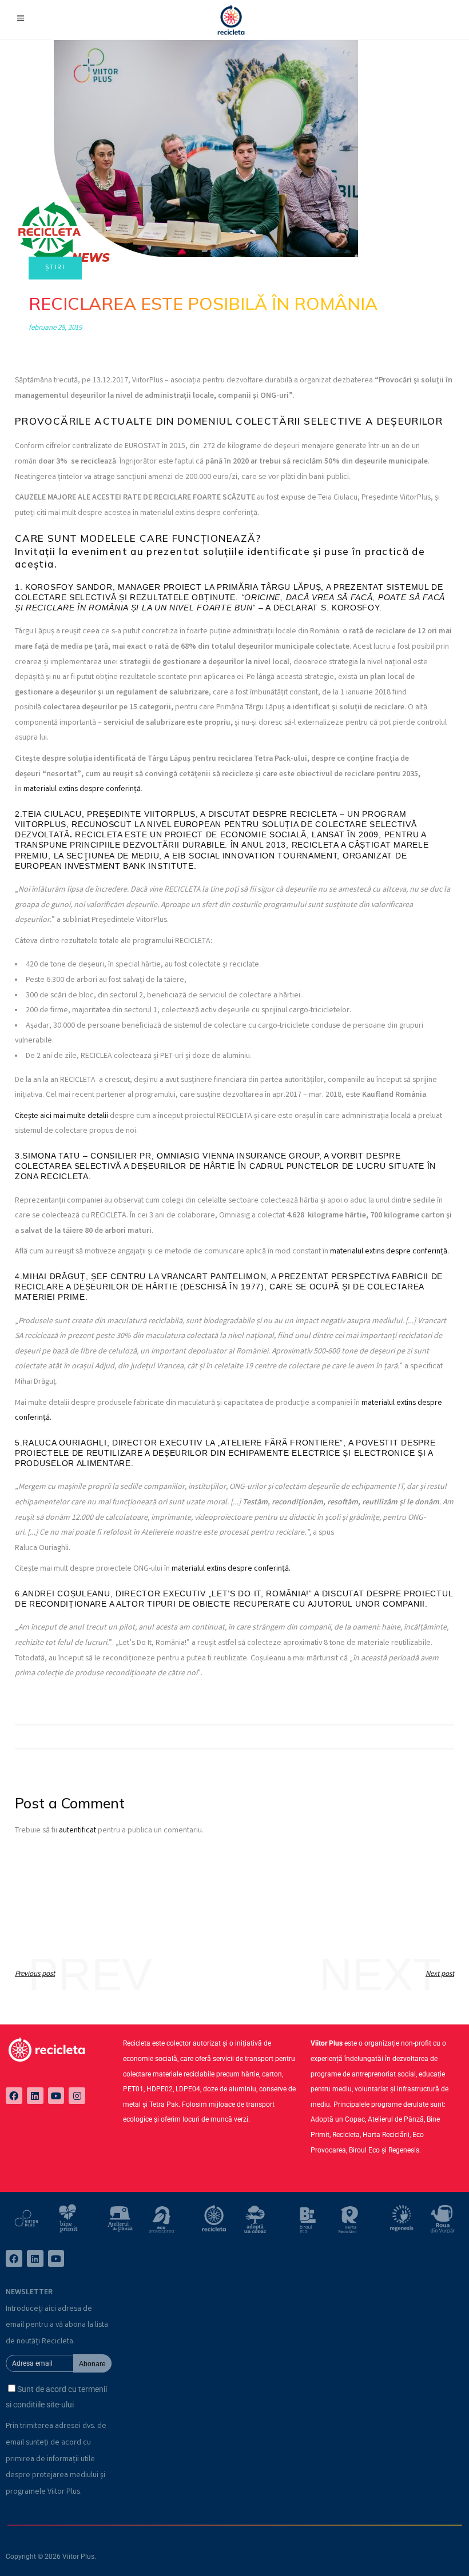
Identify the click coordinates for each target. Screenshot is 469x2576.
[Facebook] (14, 2096)
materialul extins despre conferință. (389, 1252)
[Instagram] (77, 2096)
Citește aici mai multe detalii (61, 1116)
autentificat (77, 1831)
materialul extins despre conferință (82, 789)
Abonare (92, 2364)
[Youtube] (56, 2096)
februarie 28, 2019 (55, 328)
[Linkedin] (35, 2096)
